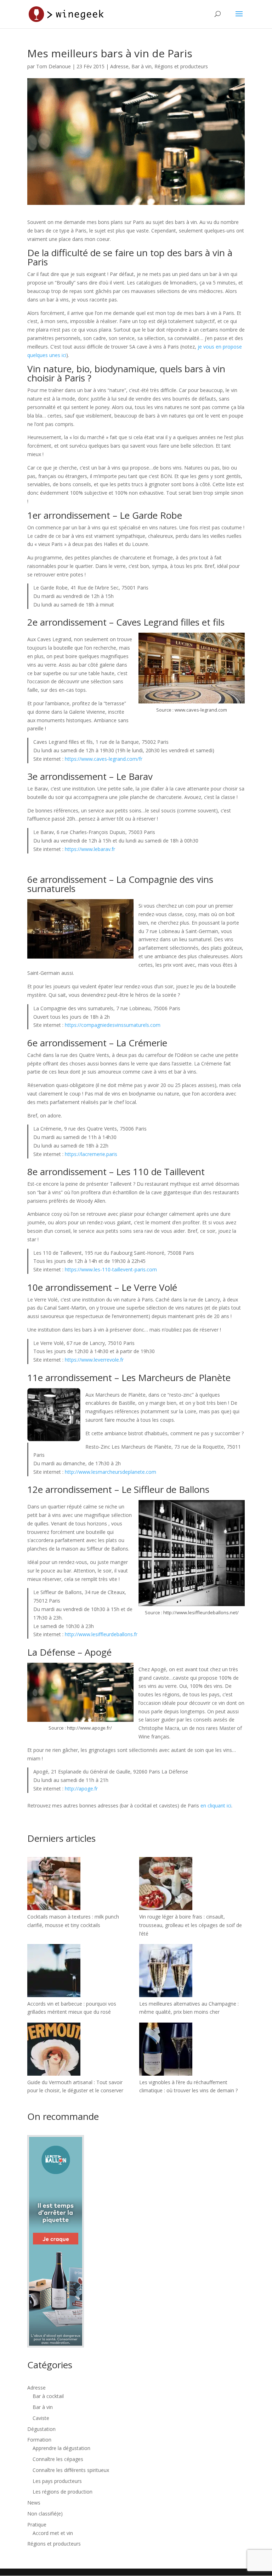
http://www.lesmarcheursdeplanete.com (110, 1472)
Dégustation (41, 2429)
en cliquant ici (216, 1805)
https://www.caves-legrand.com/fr (104, 759)
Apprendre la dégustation (61, 2448)
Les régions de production (63, 2492)
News (34, 2503)
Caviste (41, 2418)
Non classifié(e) (45, 2514)
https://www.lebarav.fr (90, 849)
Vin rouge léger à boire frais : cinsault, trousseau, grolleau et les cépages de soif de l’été (191, 1925)
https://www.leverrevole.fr (94, 1360)
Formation (39, 2440)
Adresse (119, 66)
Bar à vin (141, 66)
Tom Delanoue (53, 66)
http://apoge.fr (81, 1789)
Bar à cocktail (48, 2396)
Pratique (37, 2525)
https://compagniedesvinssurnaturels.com (113, 1025)
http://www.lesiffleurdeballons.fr (101, 1634)
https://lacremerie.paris (91, 1154)
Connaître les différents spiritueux (71, 2470)
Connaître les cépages (58, 2459)
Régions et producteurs (181, 66)
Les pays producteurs (57, 2481)
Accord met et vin (53, 2533)
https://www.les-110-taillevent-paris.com (111, 1269)
